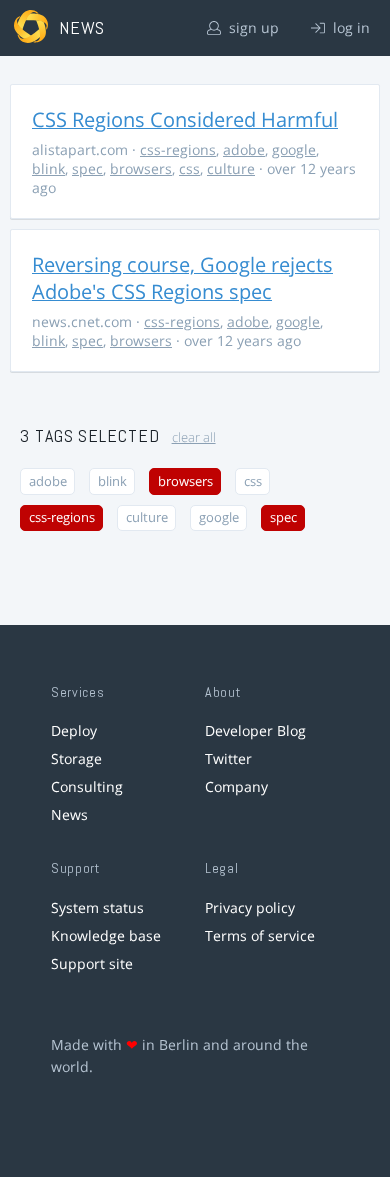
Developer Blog (255, 730)
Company (236, 786)
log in (349, 27)
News (69, 814)
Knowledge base (106, 935)
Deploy (74, 730)
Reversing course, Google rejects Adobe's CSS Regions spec (182, 278)
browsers (141, 168)
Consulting (87, 786)
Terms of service (260, 935)
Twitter (228, 758)
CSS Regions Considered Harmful (185, 119)
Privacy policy (250, 907)
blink (48, 168)
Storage (76, 758)
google (294, 149)
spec (87, 168)
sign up (252, 27)
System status (97, 907)
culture (231, 168)
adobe (244, 149)
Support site (92, 963)
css (189, 168)
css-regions (178, 149)
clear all (194, 437)
